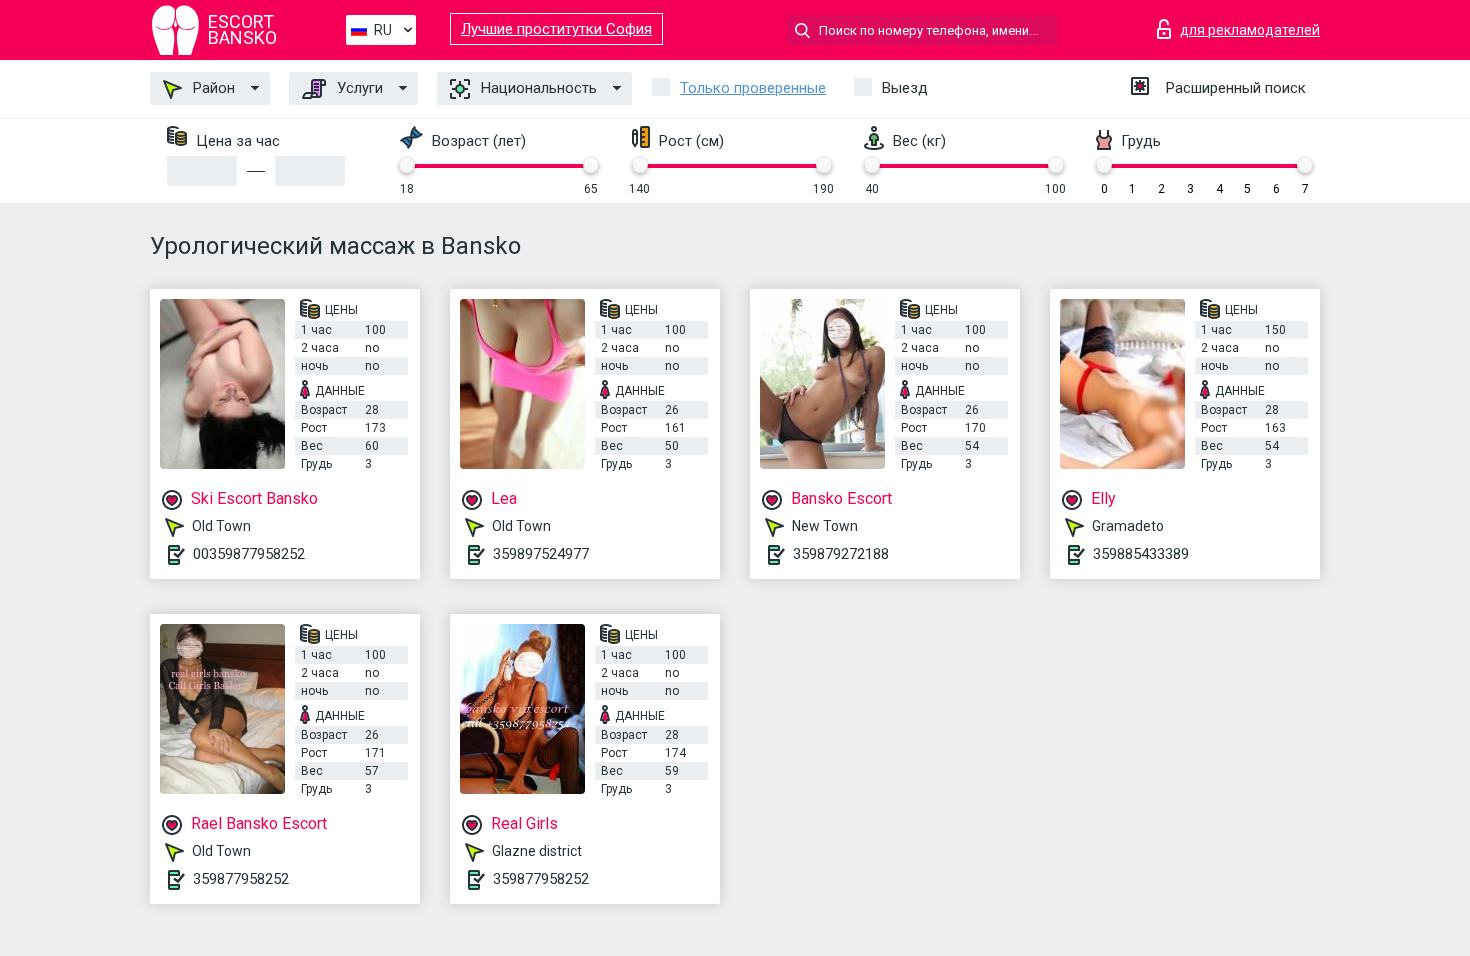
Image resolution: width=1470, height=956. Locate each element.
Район (212, 88)
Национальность (537, 88)
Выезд (905, 88)
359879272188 (841, 554)
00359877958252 (249, 554)
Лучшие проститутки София (556, 29)
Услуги (358, 88)
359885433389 (1141, 554)
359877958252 (241, 879)
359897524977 (541, 554)
